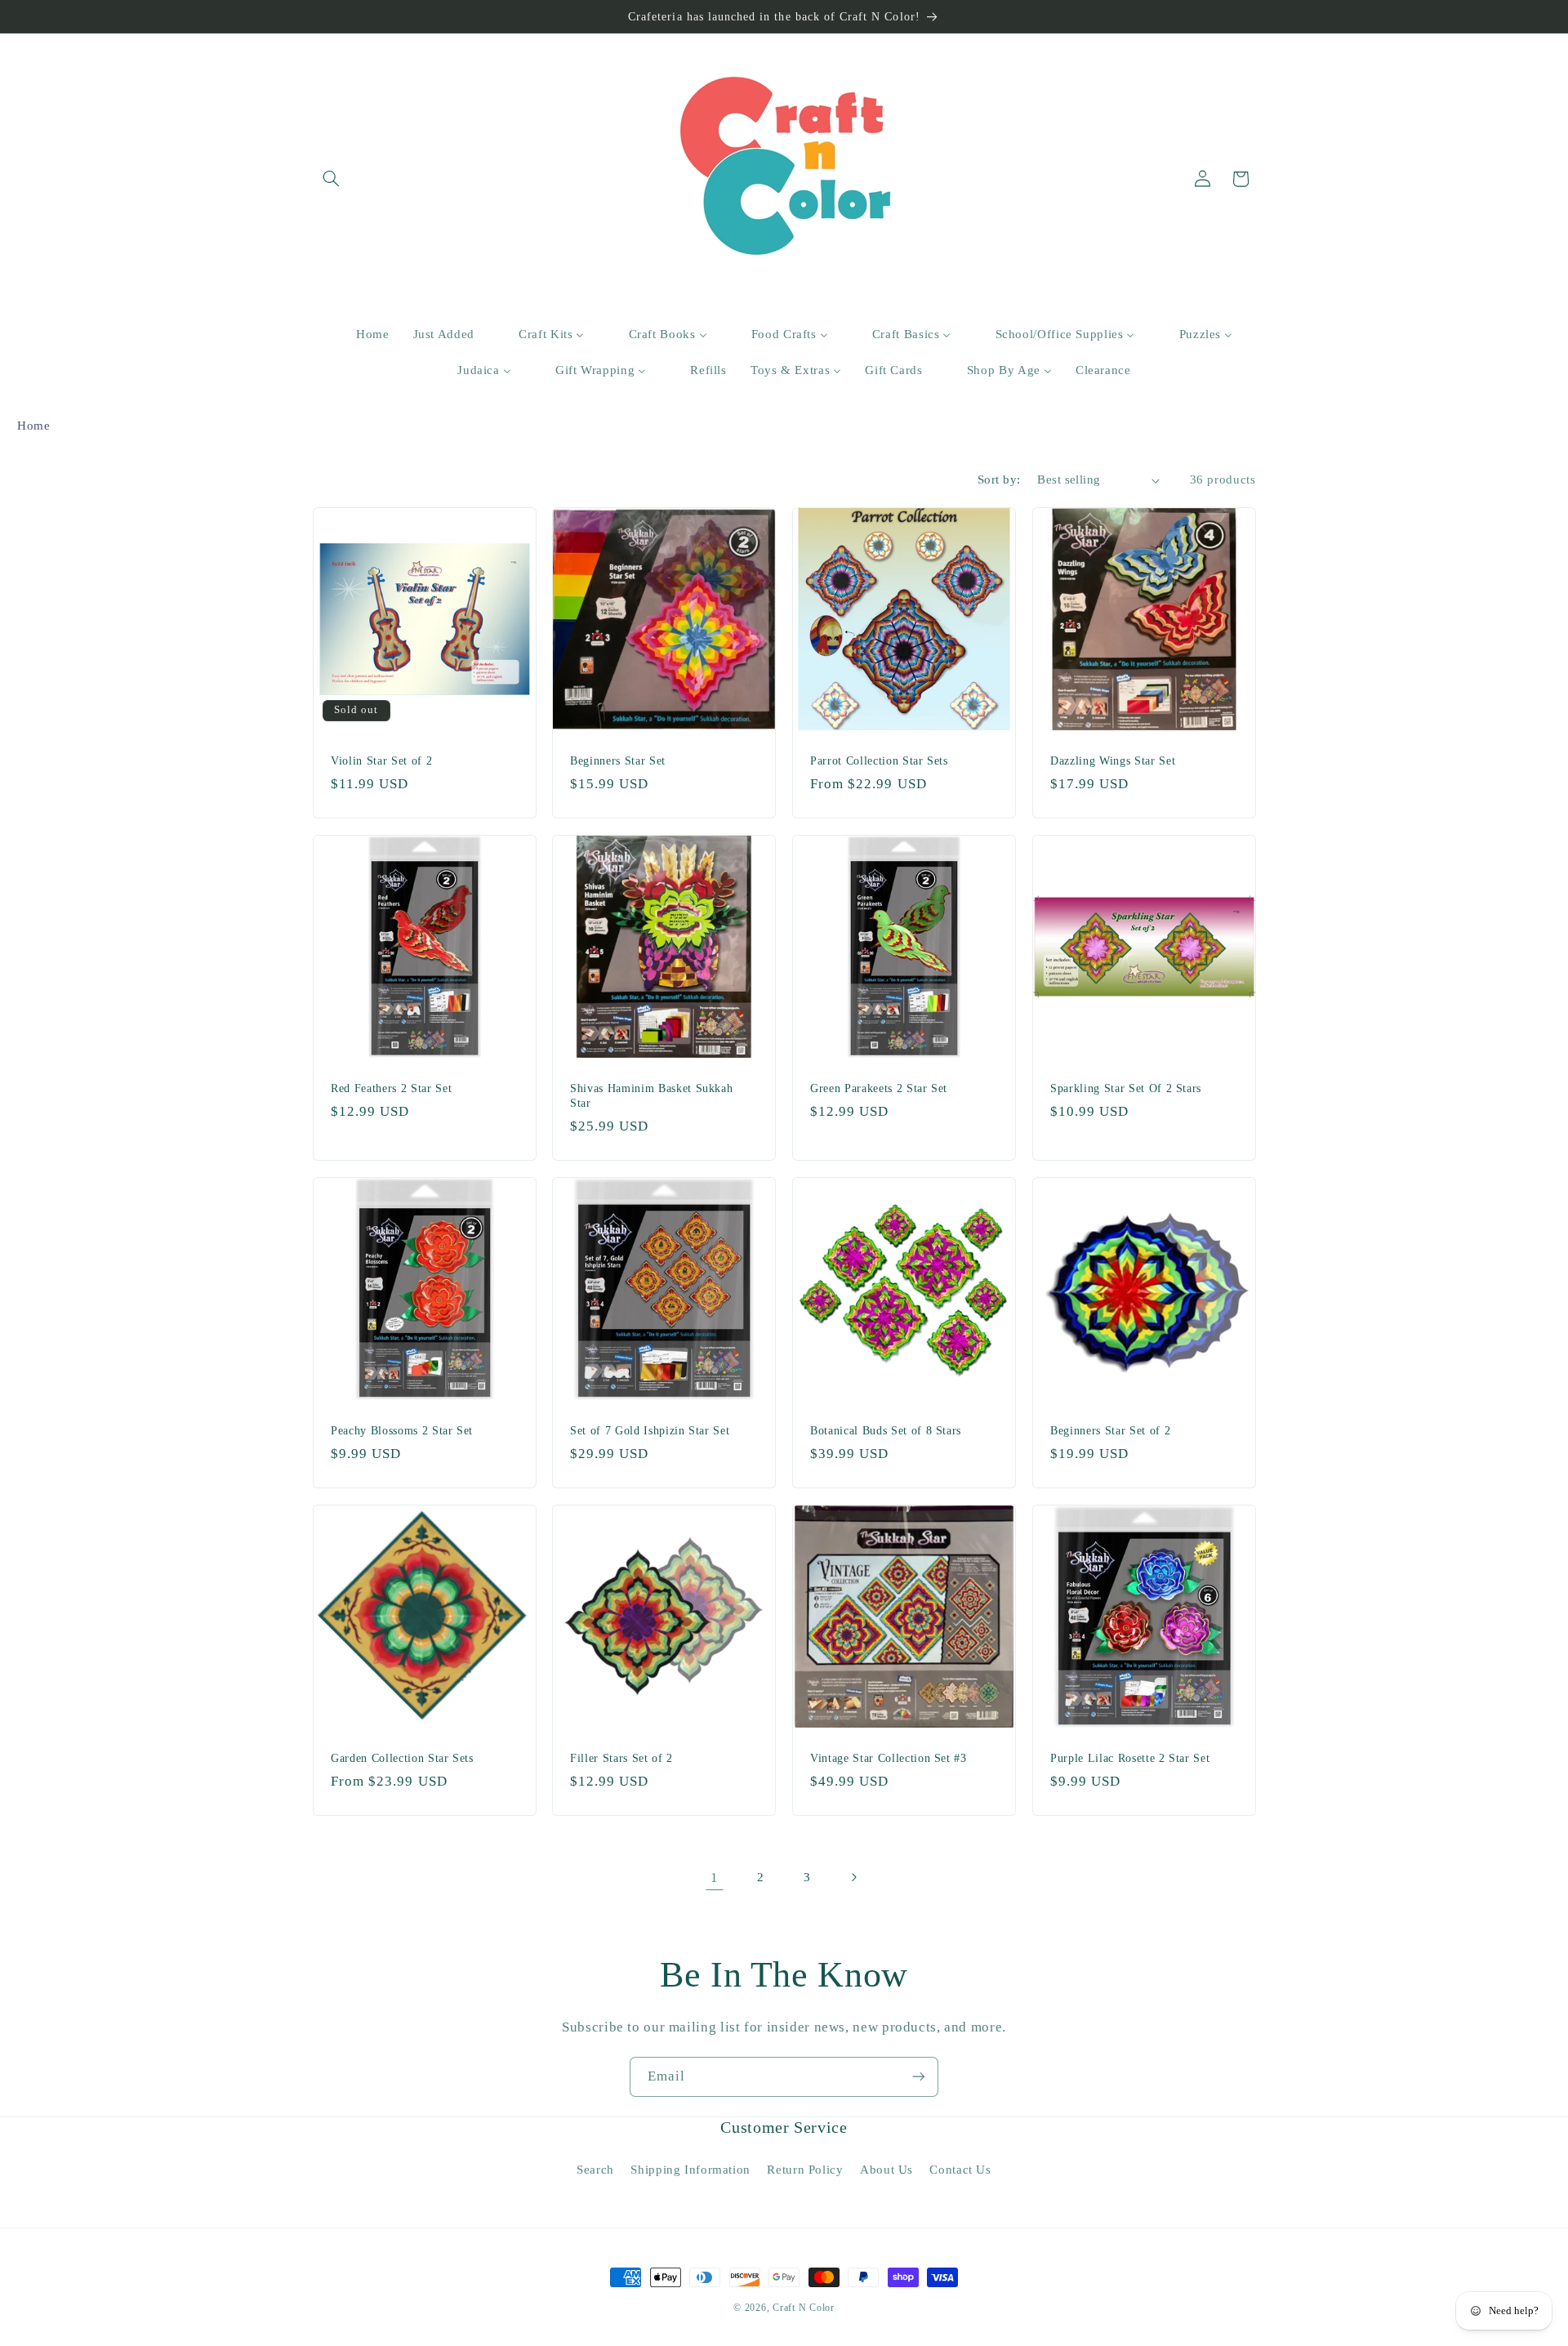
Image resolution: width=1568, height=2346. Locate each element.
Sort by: (999, 479)
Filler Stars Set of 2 (621, 1758)
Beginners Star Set (618, 760)
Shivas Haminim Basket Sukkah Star (651, 1095)
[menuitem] (362, 335)
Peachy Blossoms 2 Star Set (402, 1430)
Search (595, 2170)
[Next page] (853, 1877)
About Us (886, 2170)
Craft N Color (804, 2308)
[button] (332, 179)
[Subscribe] (919, 2077)
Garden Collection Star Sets (402, 1758)
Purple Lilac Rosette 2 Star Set (1130, 1758)
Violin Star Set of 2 (381, 760)
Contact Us (960, 2170)
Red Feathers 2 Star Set (391, 1088)
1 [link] (715, 1878)
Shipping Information (690, 2170)
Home (34, 426)
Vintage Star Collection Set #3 (889, 1758)
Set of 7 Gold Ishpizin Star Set (650, 1430)
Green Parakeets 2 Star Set (879, 1088)
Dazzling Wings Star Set (1113, 760)
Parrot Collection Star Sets (879, 760)
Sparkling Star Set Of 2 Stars (1126, 1088)
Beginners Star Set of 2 (1110, 1430)
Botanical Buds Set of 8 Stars (886, 1430)
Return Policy (805, 2170)
